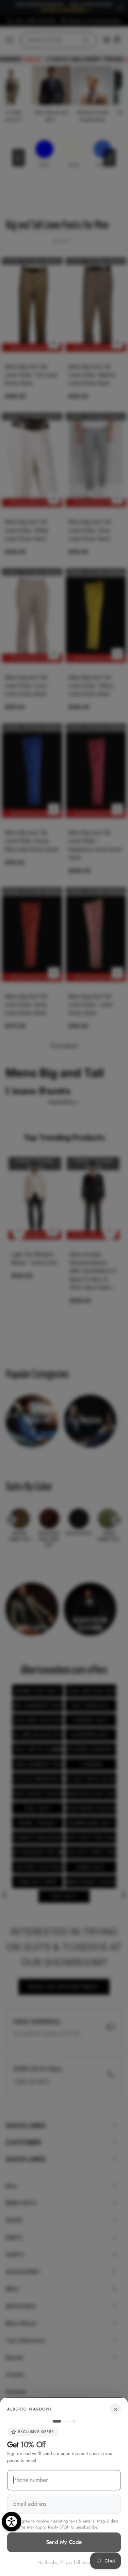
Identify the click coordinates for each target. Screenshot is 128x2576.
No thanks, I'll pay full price (64, 2562)
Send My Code (64, 2542)
